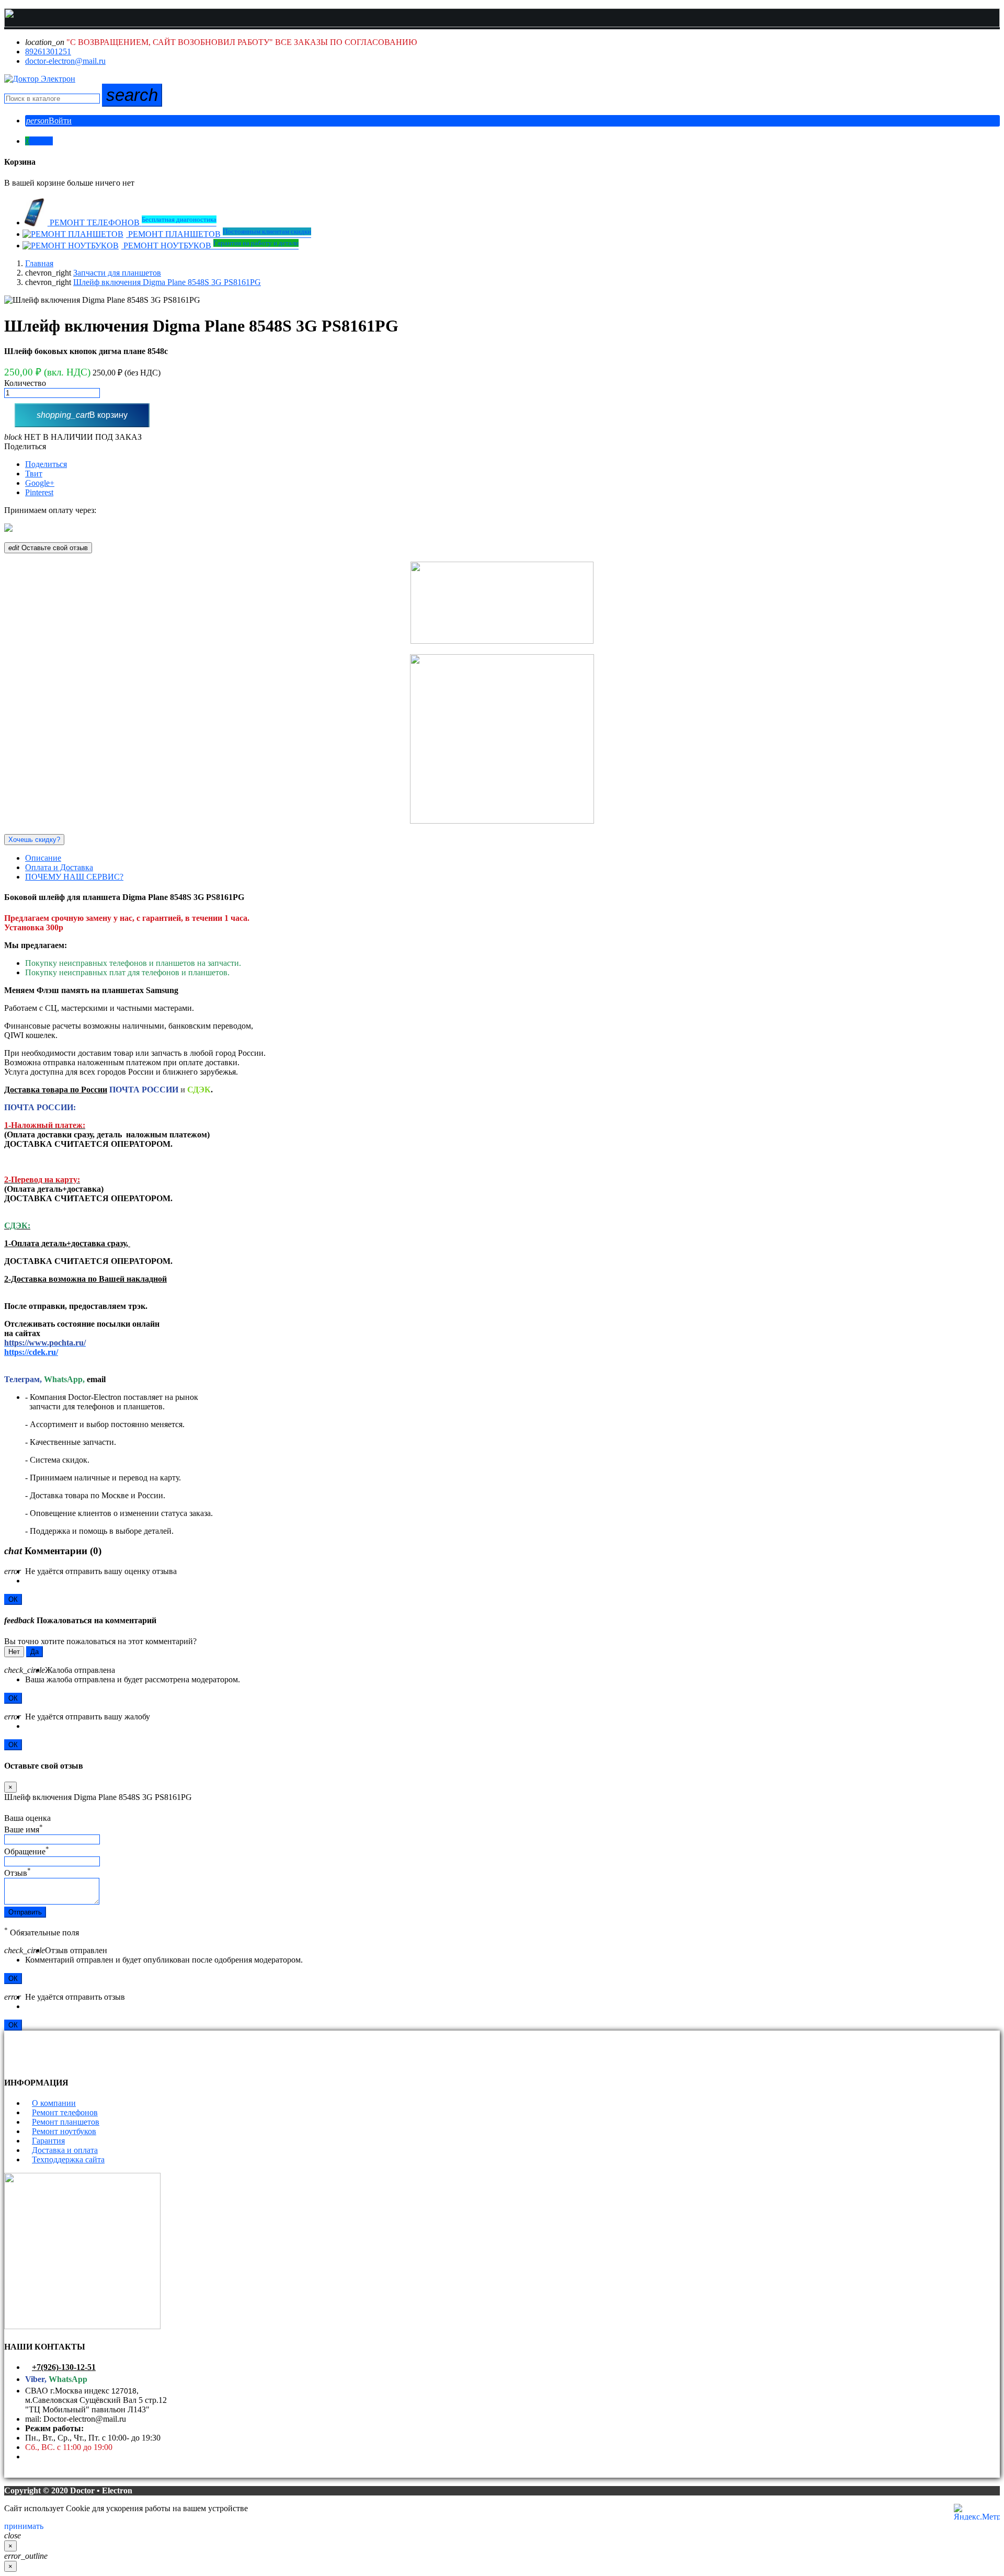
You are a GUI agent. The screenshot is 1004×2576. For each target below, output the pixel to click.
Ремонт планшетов (66, 2122)
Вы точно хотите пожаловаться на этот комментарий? (100, 1641)
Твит (34, 474)
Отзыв (18, 1873)
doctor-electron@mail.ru (65, 61)
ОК (13, 1599)
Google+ (40, 483)
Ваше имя (24, 1830)
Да (35, 1652)
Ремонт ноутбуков (64, 2131)
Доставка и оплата (65, 2150)
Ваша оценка (27, 1818)
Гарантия (48, 2141)
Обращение (27, 1851)
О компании (54, 2103)
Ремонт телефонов (65, 2112)
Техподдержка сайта (68, 2159)
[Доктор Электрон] (40, 79)
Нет (14, 1652)
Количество (25, 383)
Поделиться (25, 446)
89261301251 (48, 52)
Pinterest (39, 492)
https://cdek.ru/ (31, 1352)
